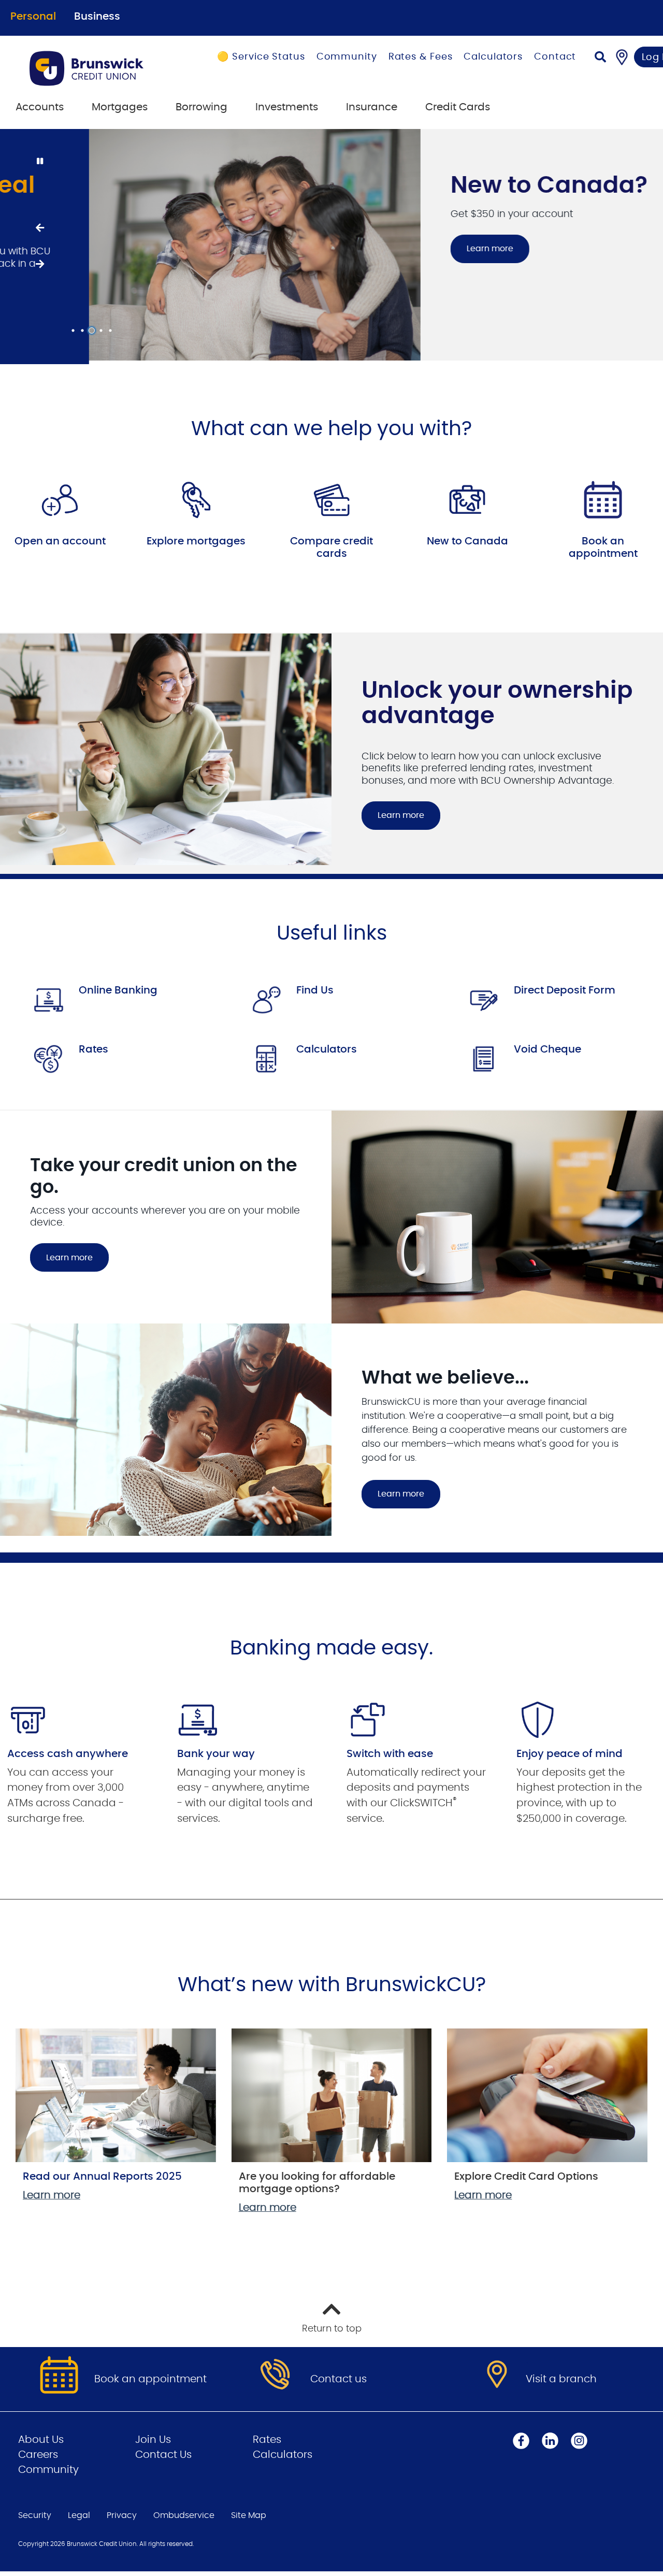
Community (347, 57)
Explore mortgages (196, 538)
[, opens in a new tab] (60, 496)
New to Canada (467, 538)
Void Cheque (547, 1046)
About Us (41, 2436)
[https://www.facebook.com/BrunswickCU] (521, 2437)
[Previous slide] (39, 226)
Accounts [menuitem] (40, 107)
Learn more (401, 249)
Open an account (60, 538)
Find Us (315, 986)
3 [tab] (93, 327)
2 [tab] (84, 327)
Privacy (122, 2512)
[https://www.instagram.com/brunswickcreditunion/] (579, 2437)
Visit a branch (561, 2375)
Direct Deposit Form (565, 986)
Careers (38, 2451)
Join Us (153, 2436)
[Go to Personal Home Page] (100, 68)
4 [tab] (103, 327)
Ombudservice (184, 2512)
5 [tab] (112, 327)
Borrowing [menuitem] (201, 107)
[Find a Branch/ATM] (622, 57)
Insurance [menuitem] (372, 107)
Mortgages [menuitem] (120, 107)
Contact (555, 57)
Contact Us (163, 2451)
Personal (33, 17)
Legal (79, 2512)
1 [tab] (75, 327)
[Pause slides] (39, 162)
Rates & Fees (421, 57)
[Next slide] (39, 263)
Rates (93, 1046)
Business (97, 17)
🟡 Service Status (261, 57)
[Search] (600, 58)
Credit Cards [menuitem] (458, 107)
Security (35, 2512)
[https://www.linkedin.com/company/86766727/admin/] (550, 2437)
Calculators (493, 57)
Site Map (249, 2512)
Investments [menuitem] (287, 107)
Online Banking (118, 986)
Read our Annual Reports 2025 (102, 2173)
